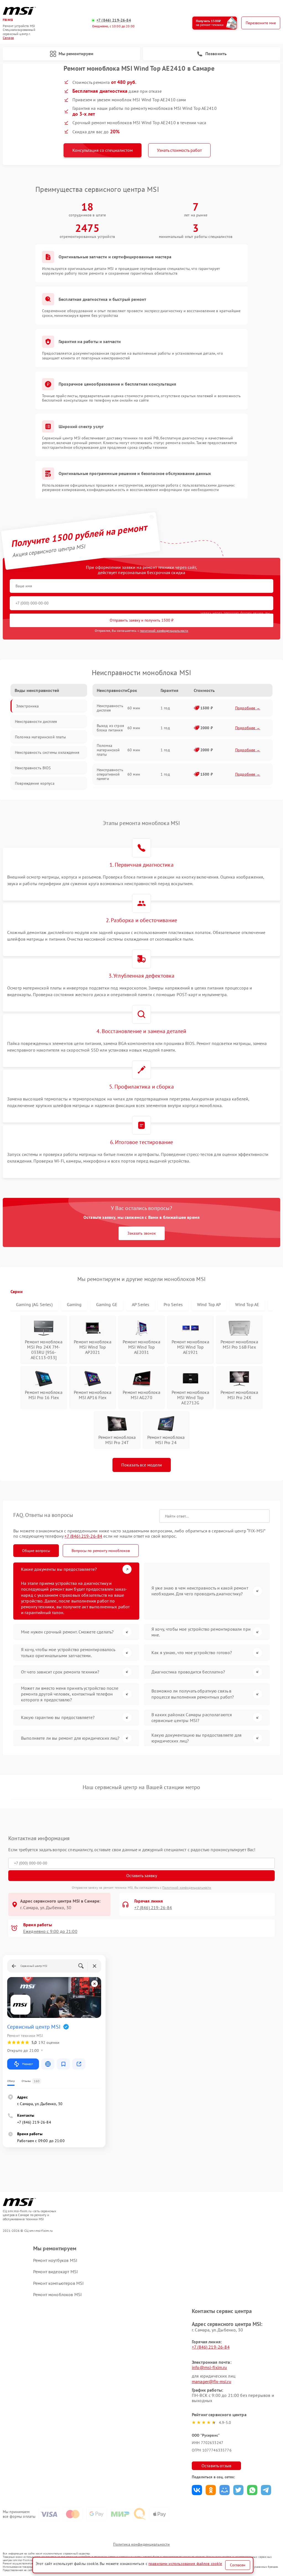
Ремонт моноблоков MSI (57, 2294)
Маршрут (27, 2064)
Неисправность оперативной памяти (110, 774)
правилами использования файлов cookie (185, 2564)
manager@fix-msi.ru (212, 2381)
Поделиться (197, 2490)
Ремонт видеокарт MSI (56, 2272)
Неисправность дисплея (110, 708)
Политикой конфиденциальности (187, 1887)
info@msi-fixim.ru (209, 2367)
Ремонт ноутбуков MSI (55, 2260)
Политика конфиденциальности (141, 2544)
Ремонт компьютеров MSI (58, 2283)
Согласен (238, 2565)
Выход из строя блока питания (110, 728)
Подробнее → (248, 708)
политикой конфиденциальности (164, 631)
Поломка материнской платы (108, 750)
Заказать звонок (142, 1233)
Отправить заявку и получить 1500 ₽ (142, 620)
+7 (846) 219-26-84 (114, 20)
